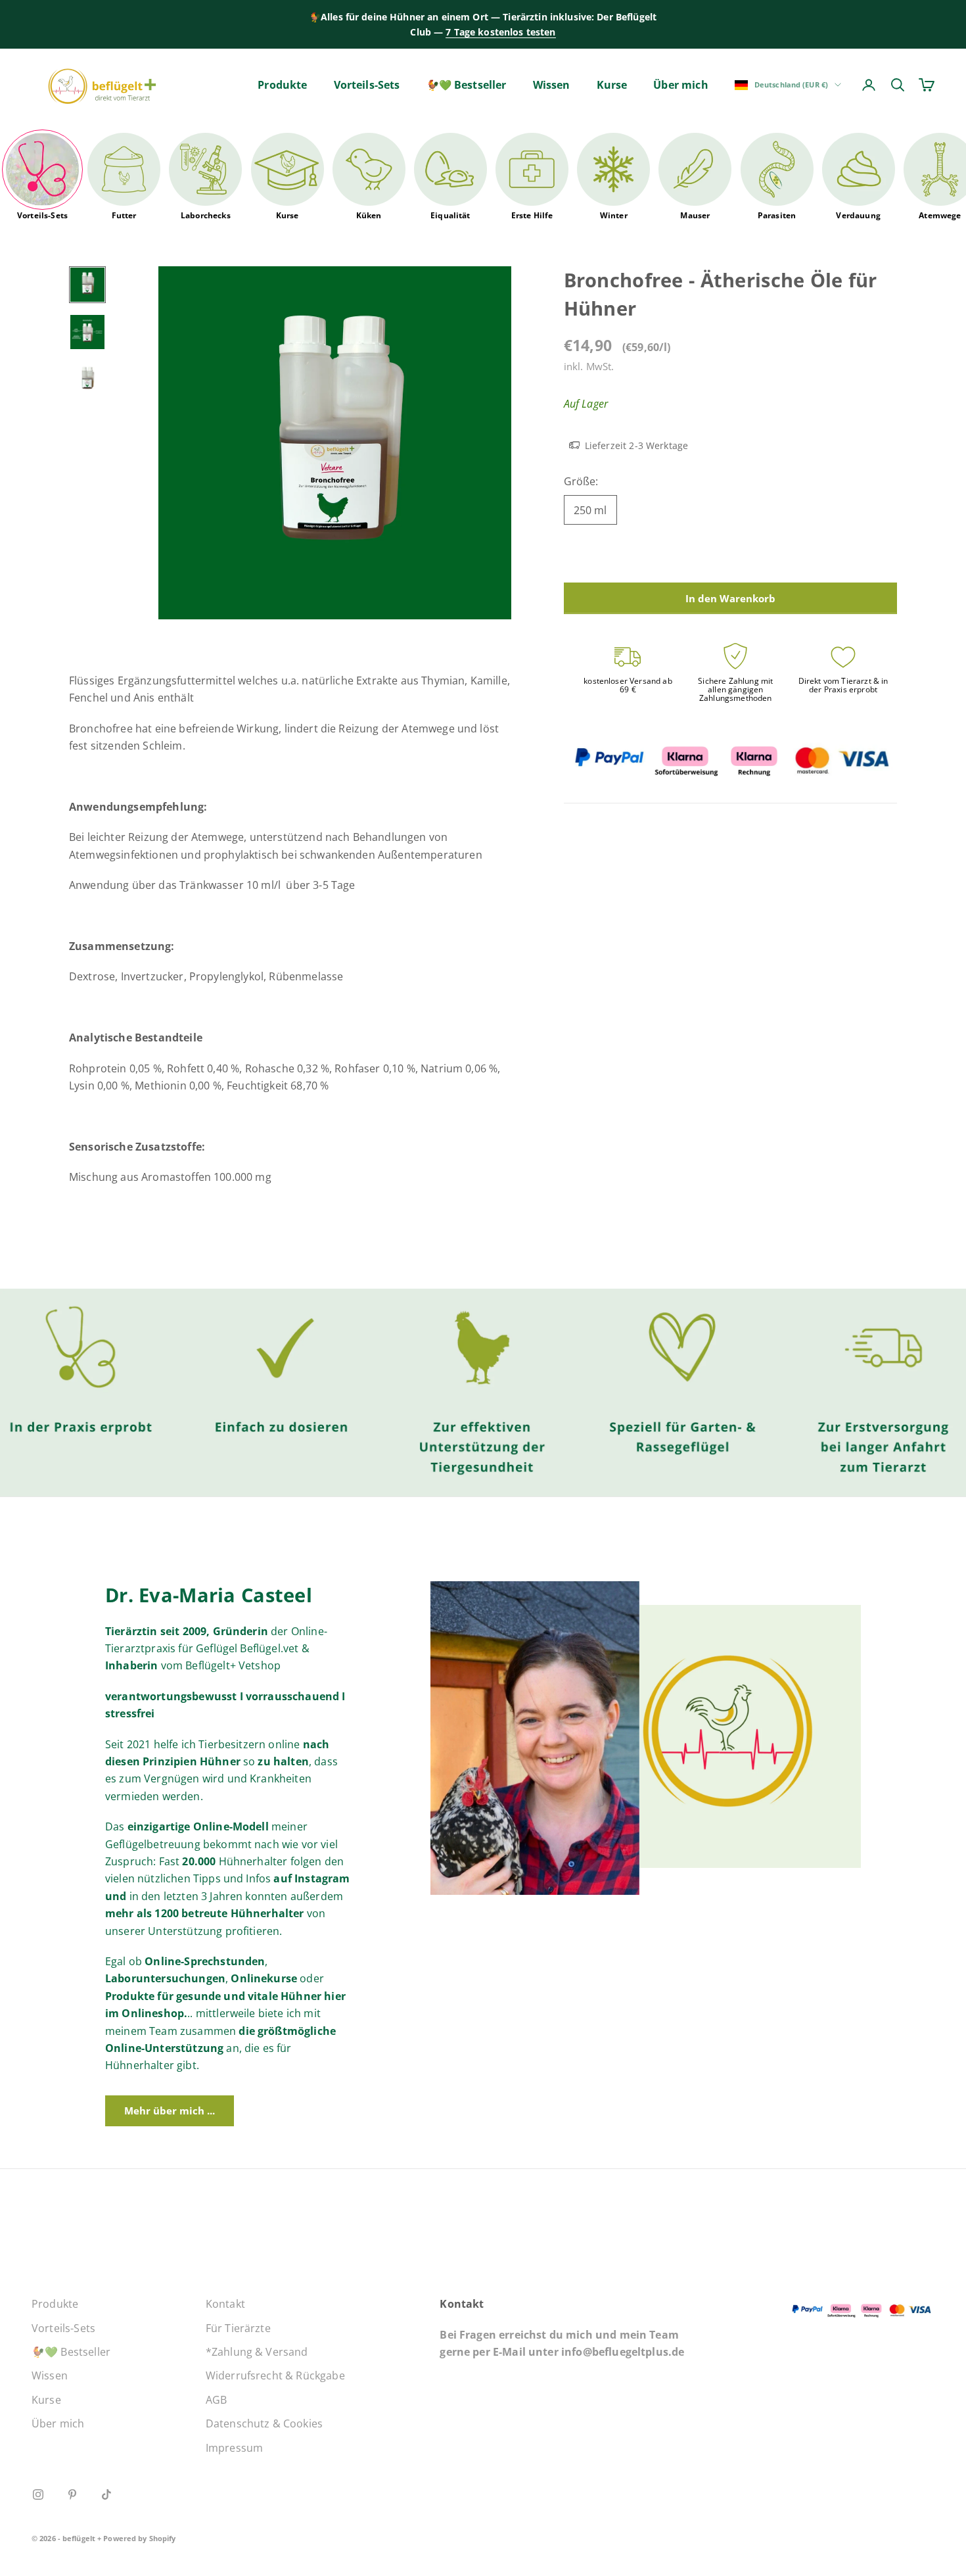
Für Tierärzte (238, 2328)
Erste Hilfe (532, 215)
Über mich (680, 85)
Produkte (282, 85)
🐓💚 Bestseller (467, 85)
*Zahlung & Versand (257, 2352)
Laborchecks (206, 215)
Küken (369, 215)
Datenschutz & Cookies (264, 2423)
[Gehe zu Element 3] (87, 379)
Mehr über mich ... (170, 2111)
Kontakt (225, 2304)
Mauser (695, 215)
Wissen (552, 85)
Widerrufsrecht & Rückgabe (275, 2375)
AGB (216, 2400)
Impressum (234, 2448)
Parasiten (777, 215)
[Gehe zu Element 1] (87, 285)
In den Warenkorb (730, 598)
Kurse (612, 85)
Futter (124, 215)
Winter (614, 215)
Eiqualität (450, 215)
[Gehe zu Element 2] (87, 332)
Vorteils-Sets (367, 85)
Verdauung (858, 215)
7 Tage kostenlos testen (500, 32)
